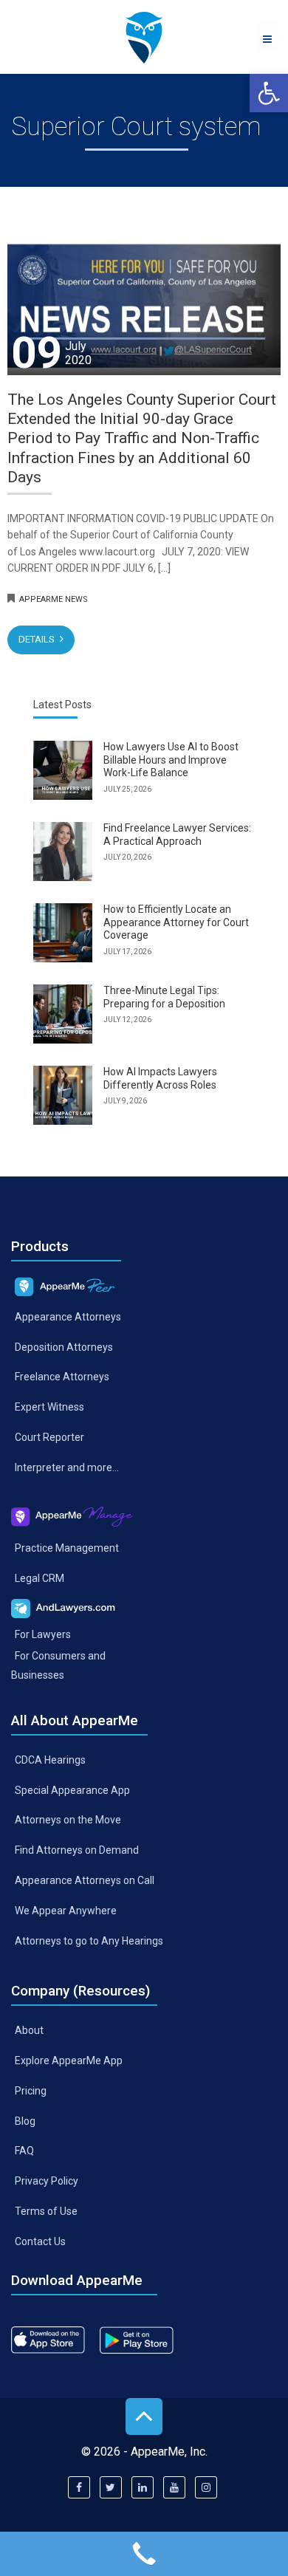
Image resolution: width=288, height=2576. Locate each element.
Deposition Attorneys (64, 1346)
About (29, 2030)
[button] (269, 93)
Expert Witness (49, 1407)
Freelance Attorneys (62, 1377)
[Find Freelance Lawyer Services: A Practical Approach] (63, 852)
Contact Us (40, 2241)
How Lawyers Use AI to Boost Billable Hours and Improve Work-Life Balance (171, 760)
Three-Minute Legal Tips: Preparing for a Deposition (164, 997)
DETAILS (38, 639)
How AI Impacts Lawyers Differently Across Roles (160, 1078)
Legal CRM (40, 1578)
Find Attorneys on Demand (77, 1850)
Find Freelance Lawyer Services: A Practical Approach (177, 835)
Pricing (31, 2090)
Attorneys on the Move (68, 1820)
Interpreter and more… (67, 1467)
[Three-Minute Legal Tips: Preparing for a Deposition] (63, 1014)
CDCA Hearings (50, 1759)
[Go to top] (144, 2416)
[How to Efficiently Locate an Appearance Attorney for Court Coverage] (63, 933)
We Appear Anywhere (66, 1911)
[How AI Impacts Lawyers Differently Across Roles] (63, 1095)
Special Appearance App (72, 1789)
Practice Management (67, 1548)
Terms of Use (46, 2211)
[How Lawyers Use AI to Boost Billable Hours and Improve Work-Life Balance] (63, 770)
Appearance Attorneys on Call (85, 1880)
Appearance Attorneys (68, 1316)
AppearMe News (54, 599)
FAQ (24, 2151)
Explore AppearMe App (69, 2060)
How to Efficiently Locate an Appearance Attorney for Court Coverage (176, 922)
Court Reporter (49, 1437)
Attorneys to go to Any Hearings (89, 1941)
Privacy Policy (47, 2181)
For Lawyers (43, 1634)
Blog (25, 2120)
